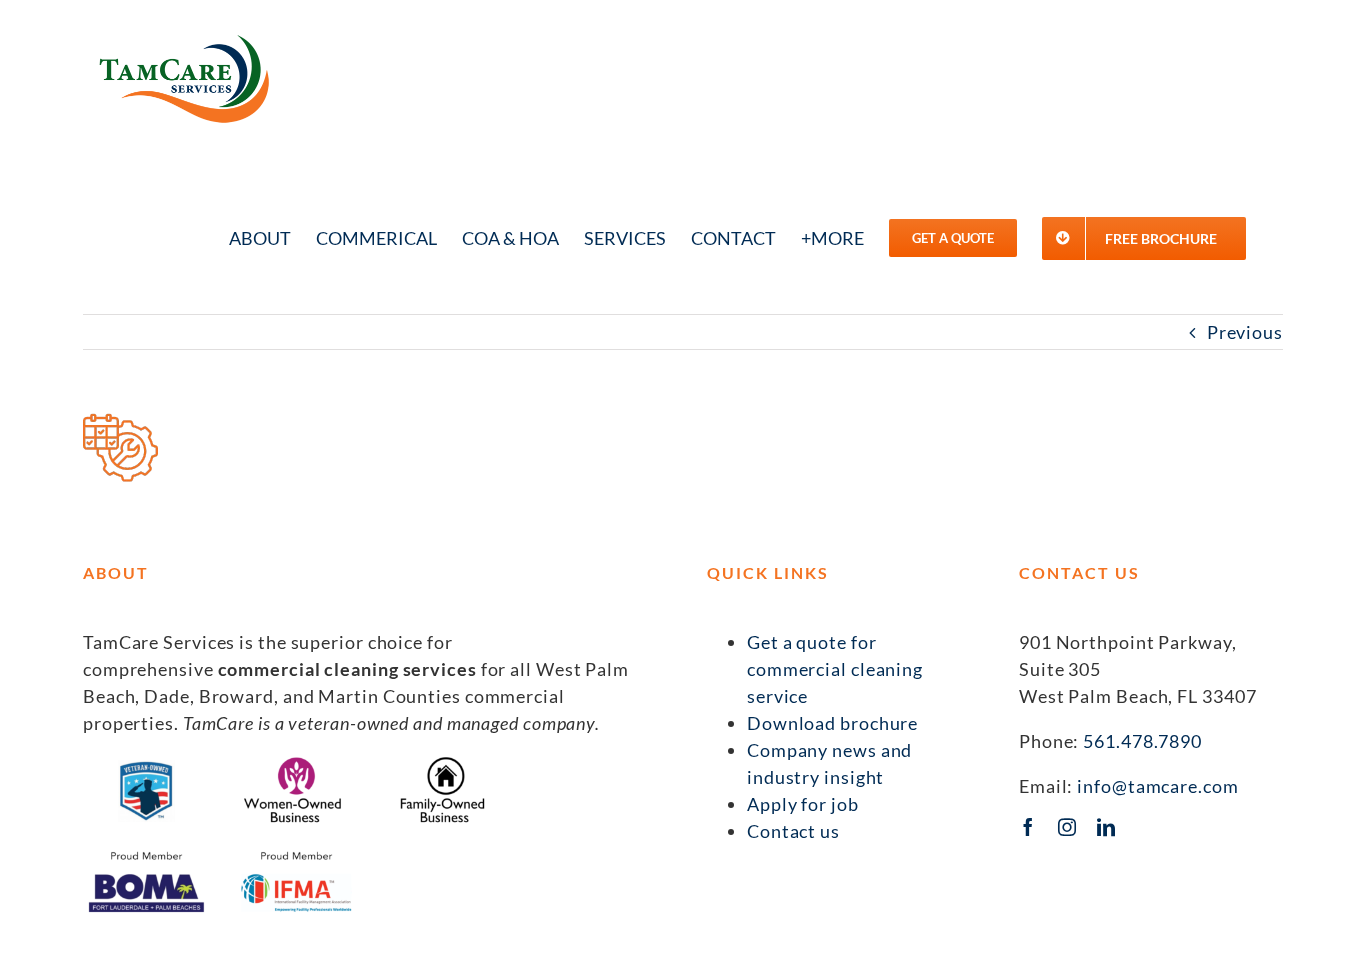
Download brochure (832, 723)
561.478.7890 (1142, 741)
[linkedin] (1106, 827)
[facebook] (1028, 827)
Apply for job (803, 804)
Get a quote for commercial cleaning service (835, 669)
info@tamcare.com (1157, 786)
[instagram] (1067, 827)
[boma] (146, 855)
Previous (1245, 332)
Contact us (793, 831)
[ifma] (296, 855)
